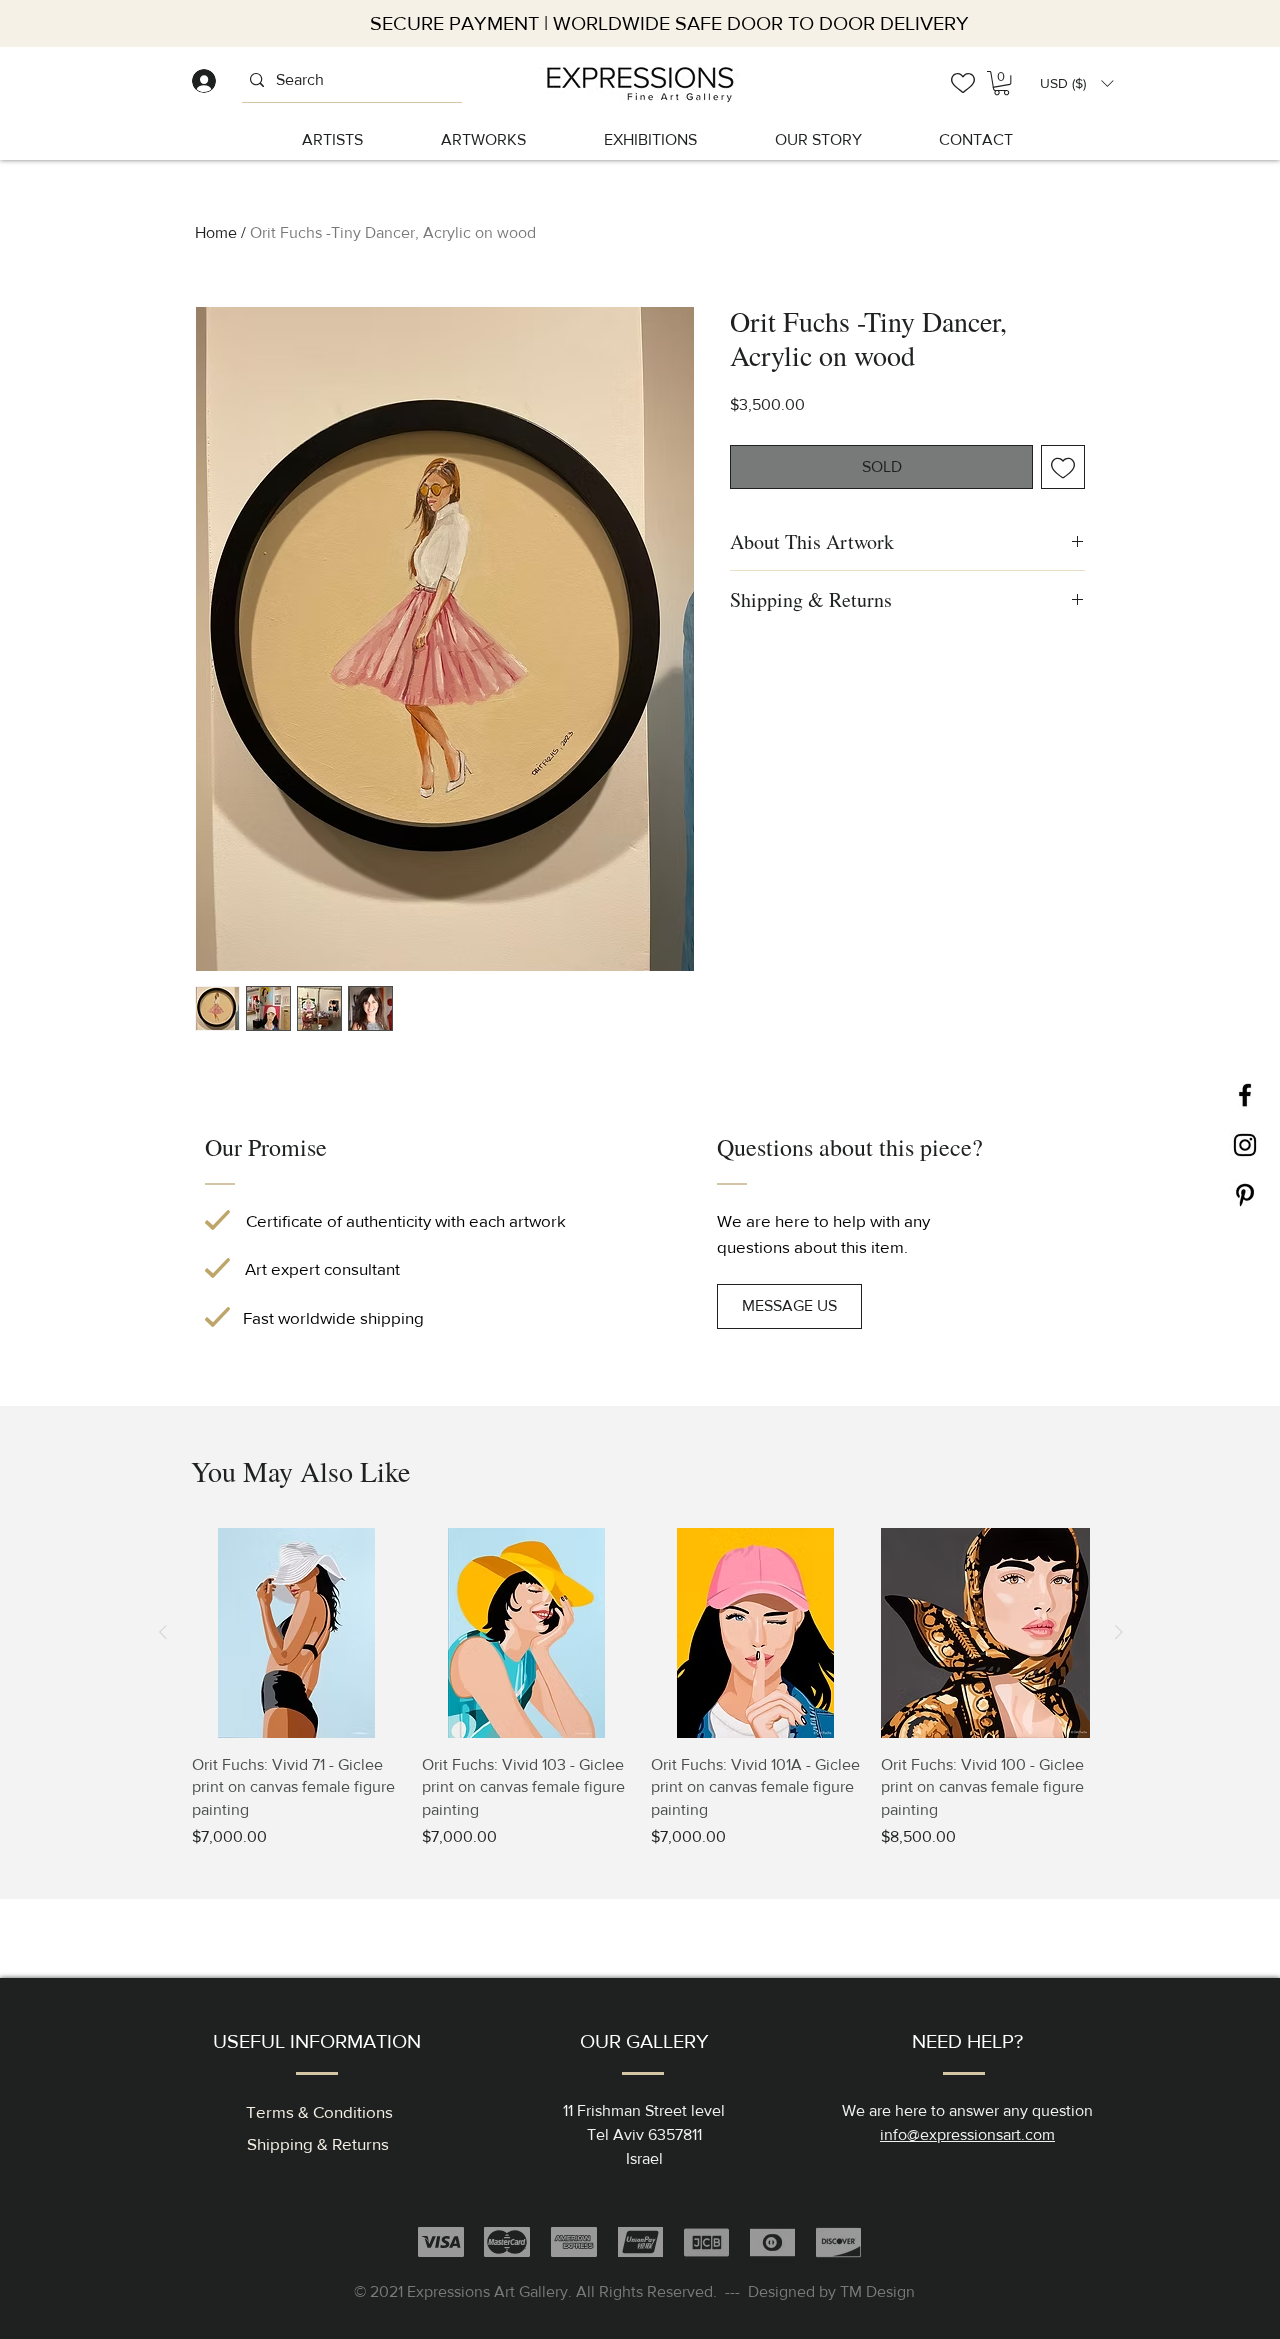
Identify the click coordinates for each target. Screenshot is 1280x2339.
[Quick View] (297, 1633)
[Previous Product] (163, 1632)
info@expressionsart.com (967, 2134)
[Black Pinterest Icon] (1245, 1195)
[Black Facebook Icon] (1245, 1095)
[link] (1001, 83)
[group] (641, 1688)
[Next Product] (1119, 1632)
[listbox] (1076, 83)
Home (216, 232)
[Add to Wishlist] (1063, 467)
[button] (1076, 83)
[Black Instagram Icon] (1245, 1145)
